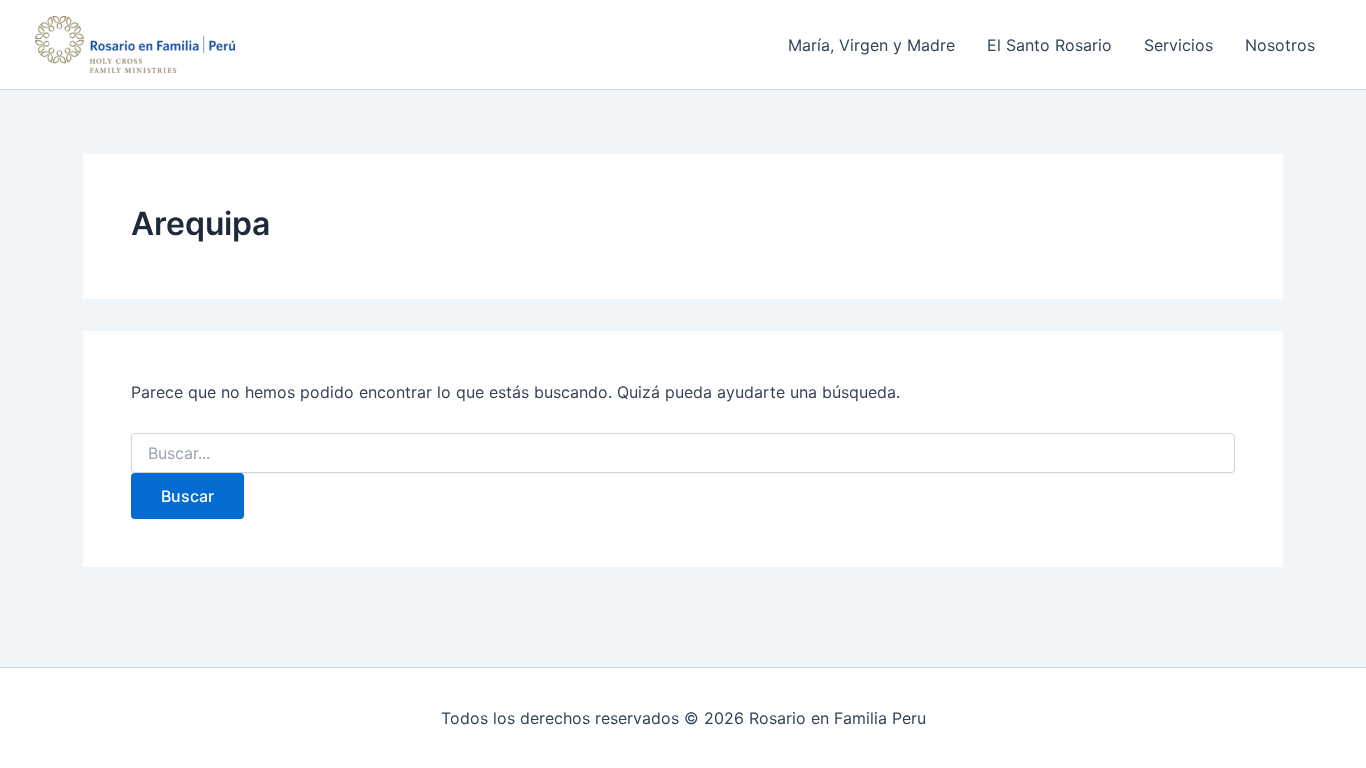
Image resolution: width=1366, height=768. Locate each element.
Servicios (1178, 45)
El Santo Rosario (1049, 45)
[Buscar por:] (683, 453)
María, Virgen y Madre (871, 45)
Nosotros (1280, 45)
